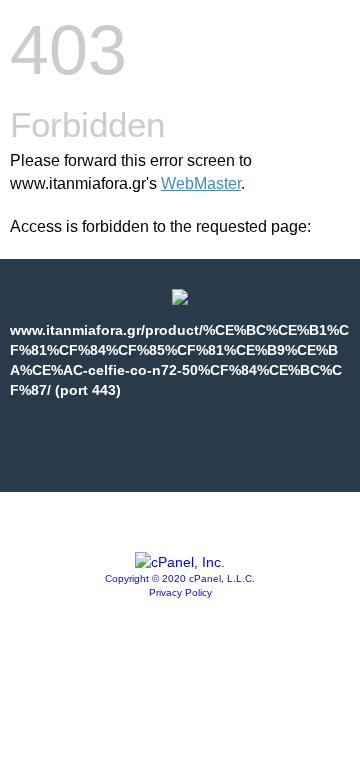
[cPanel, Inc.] (180, 562)
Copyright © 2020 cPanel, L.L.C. (180, 578)
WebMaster (201, 183)
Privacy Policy (180, 592)
